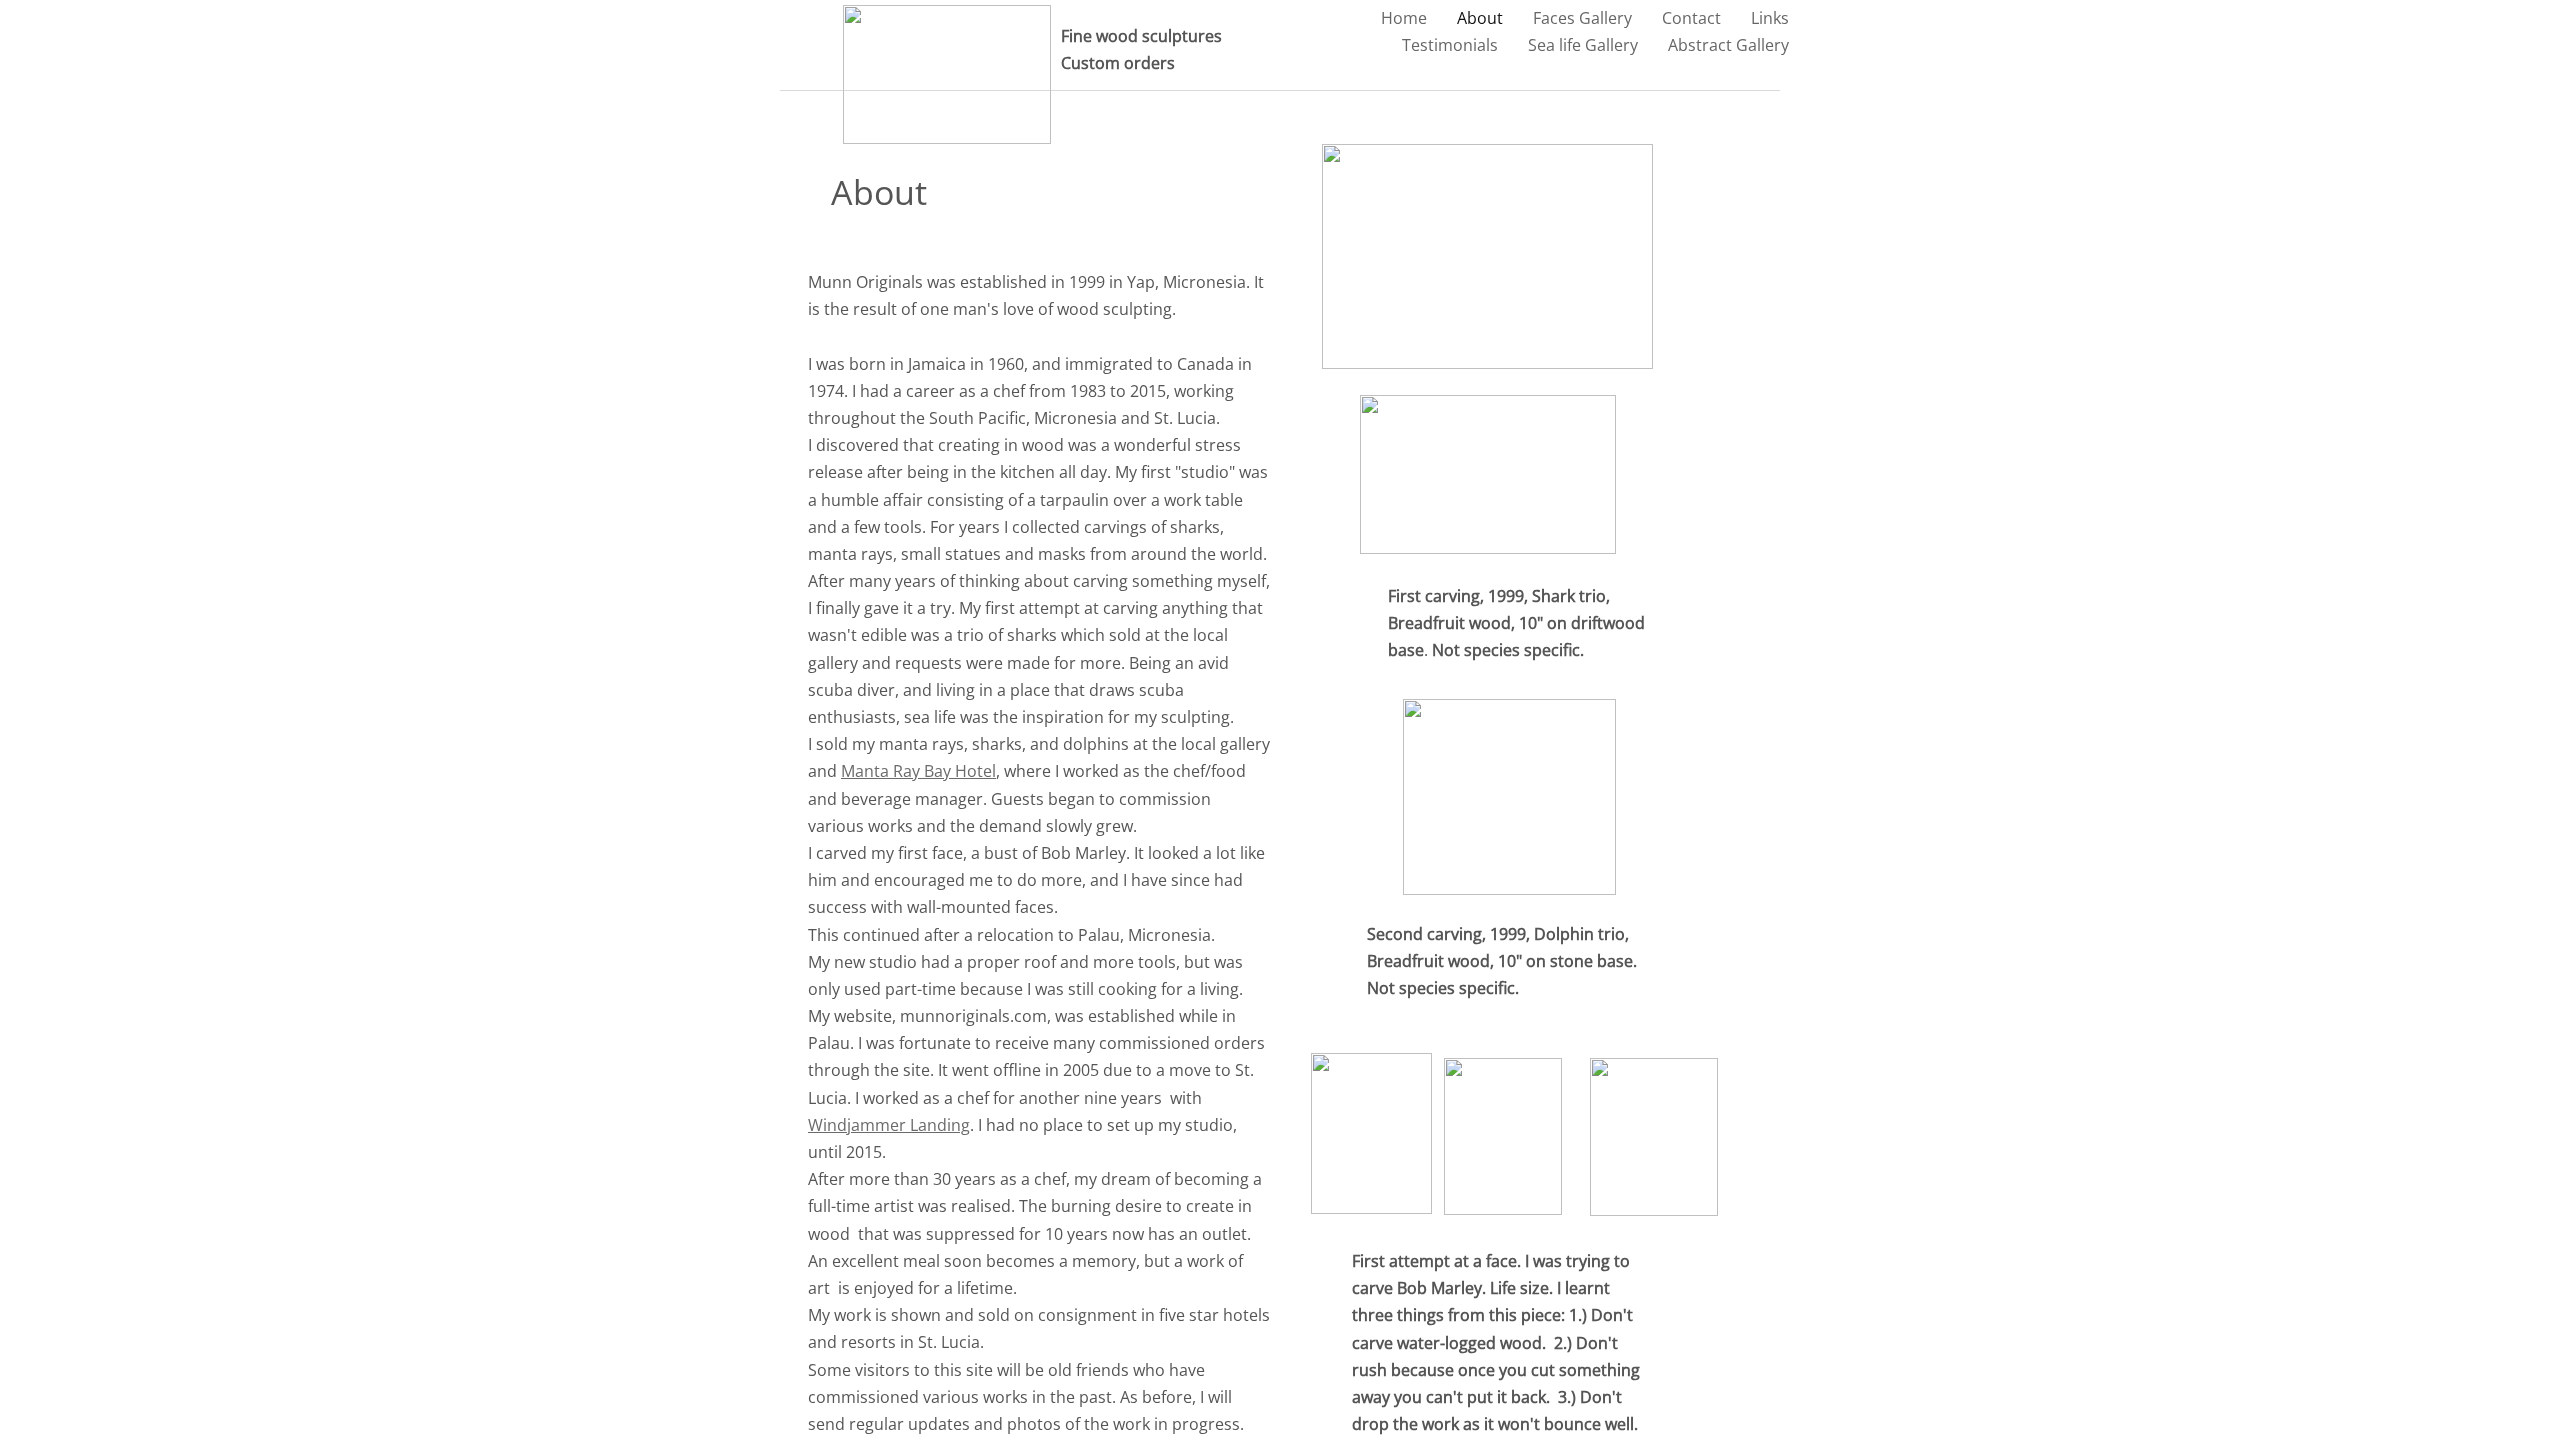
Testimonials (1450, 45)
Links (1770, 18)
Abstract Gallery (1728, 45)
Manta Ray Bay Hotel (918, 771)
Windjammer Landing (889, 1125)
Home (1404, 18)
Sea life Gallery (1583, 45)
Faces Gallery (1582, 18)
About (1480, 18)
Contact (1691, 18)
